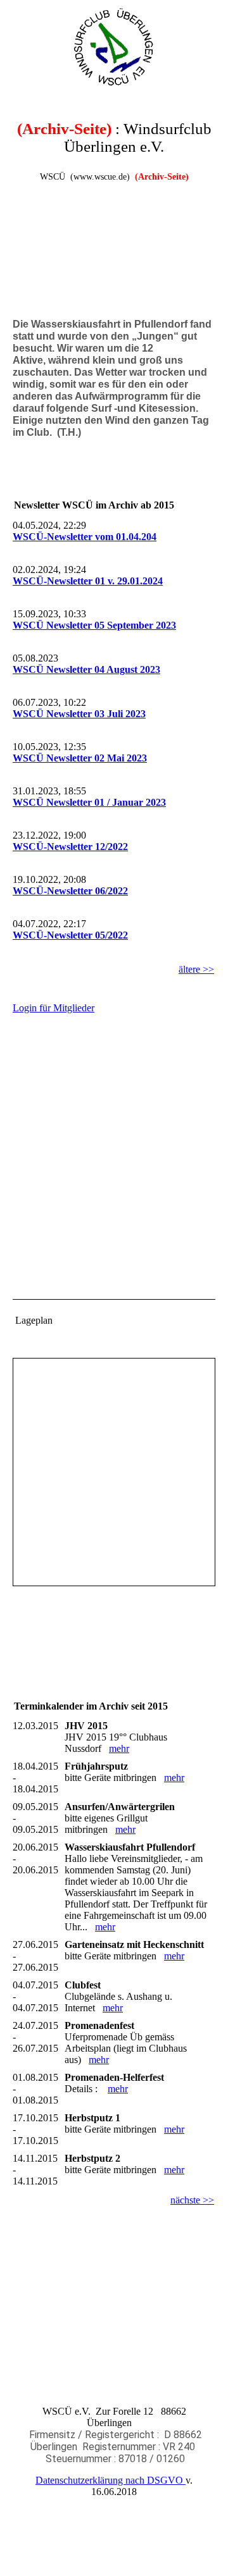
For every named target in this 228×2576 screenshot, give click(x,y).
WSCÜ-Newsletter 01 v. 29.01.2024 (88, 581)
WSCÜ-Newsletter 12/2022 (70, 847)
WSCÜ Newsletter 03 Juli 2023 (79, 714)
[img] (114, 47)
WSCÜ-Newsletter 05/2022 (70, 935)
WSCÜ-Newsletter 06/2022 (70, 891)
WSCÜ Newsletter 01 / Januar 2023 (89, 802)
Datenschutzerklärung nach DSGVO (111, 2480)
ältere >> (196, 969)
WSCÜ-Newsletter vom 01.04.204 (85, 537)
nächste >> (192, 2200)
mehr (119, 1748)
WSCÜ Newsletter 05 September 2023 (94, 625)
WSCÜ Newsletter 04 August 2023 (86, 669)
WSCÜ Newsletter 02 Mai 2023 (80, 758)
